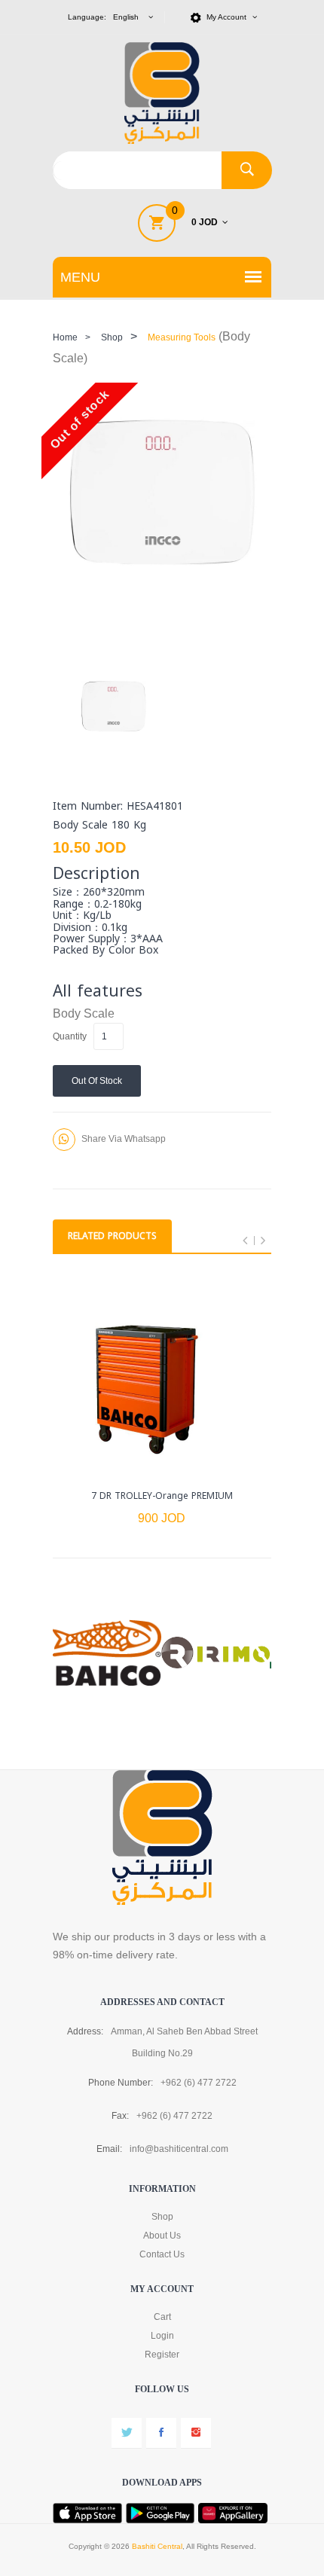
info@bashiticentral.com (179, 2149)
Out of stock (97, 1081)
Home (65, 337)
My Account (228, 17)
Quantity (70, 1036)
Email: (109, 2149)
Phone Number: (121, 2083)
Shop (112, 337)
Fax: (120, 2116)
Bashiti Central (157, 2546)
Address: (85, 2031)
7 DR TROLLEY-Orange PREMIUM (162, 1496)
